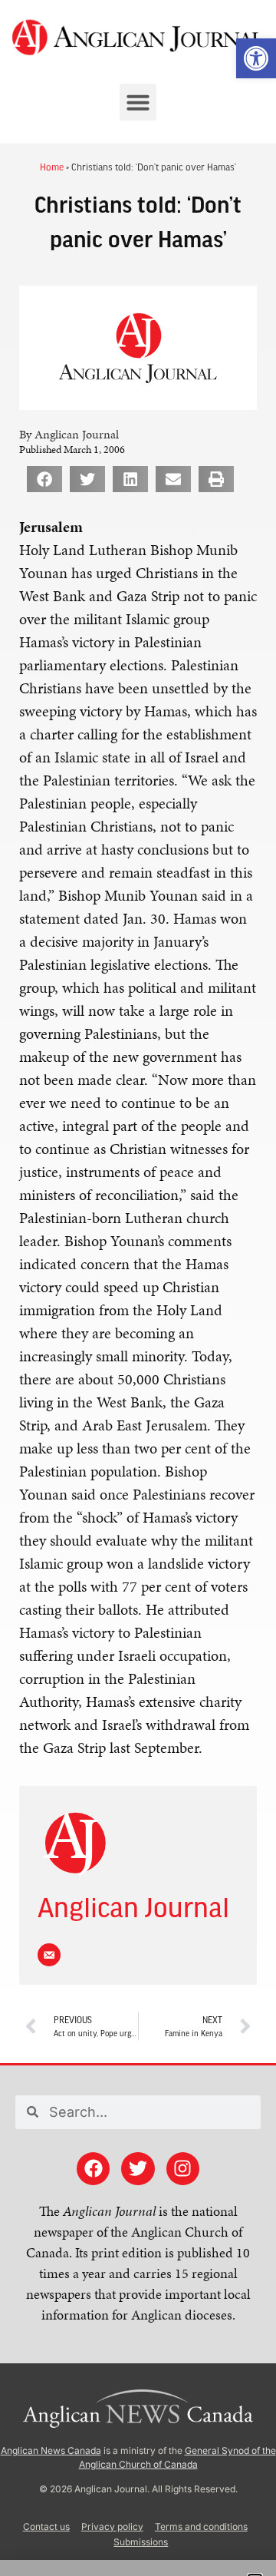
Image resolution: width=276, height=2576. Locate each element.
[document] (138, 1288)
